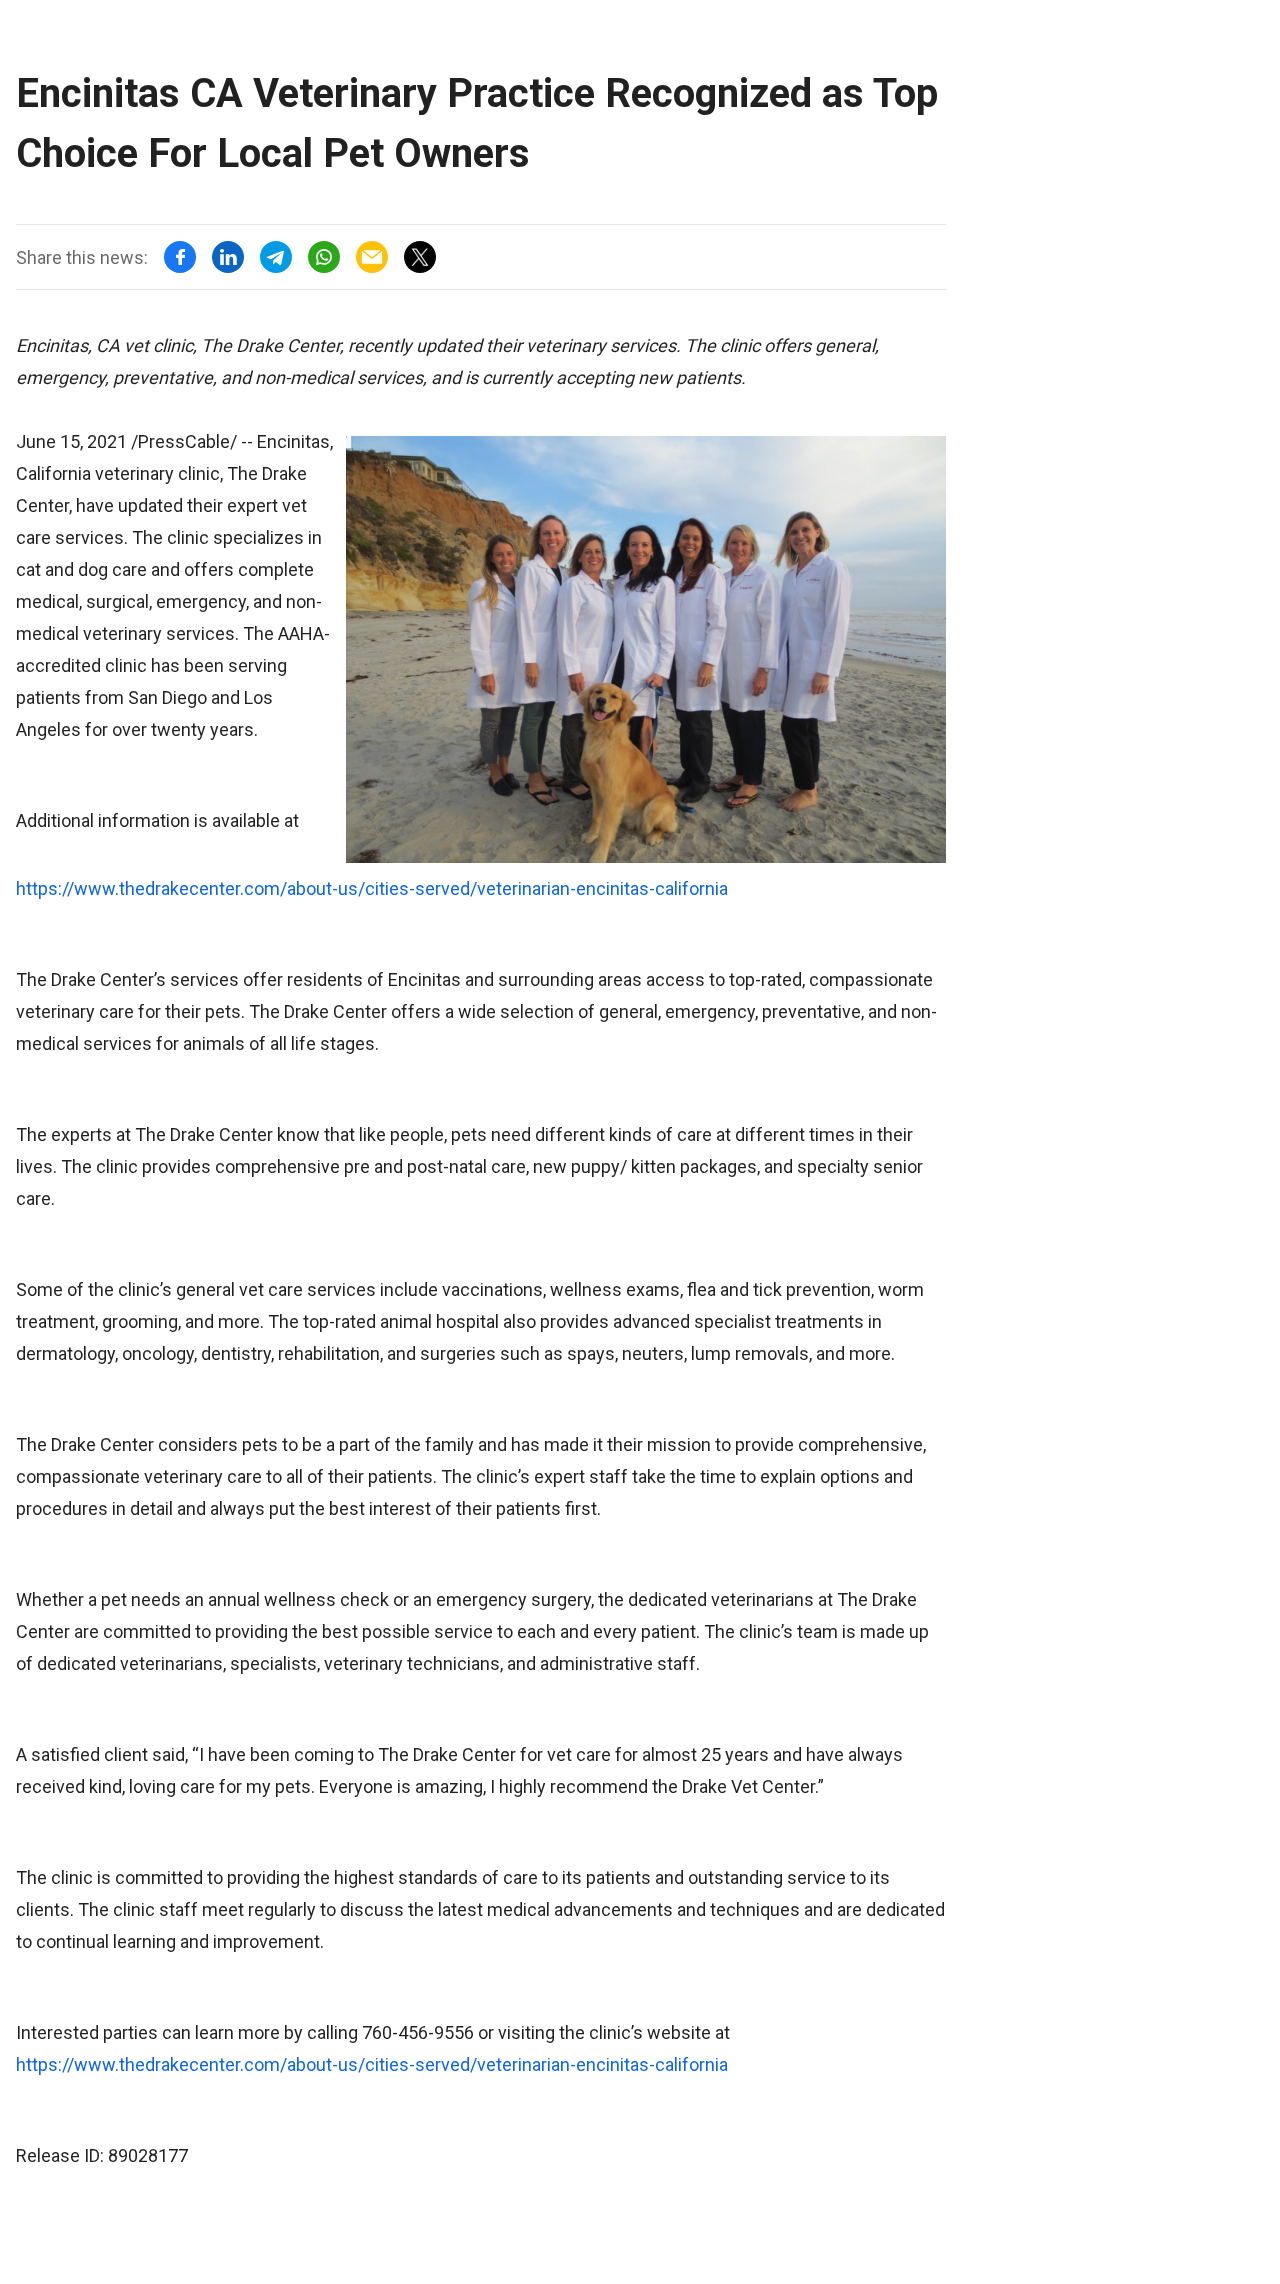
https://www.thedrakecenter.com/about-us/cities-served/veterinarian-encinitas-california (372, 888)
